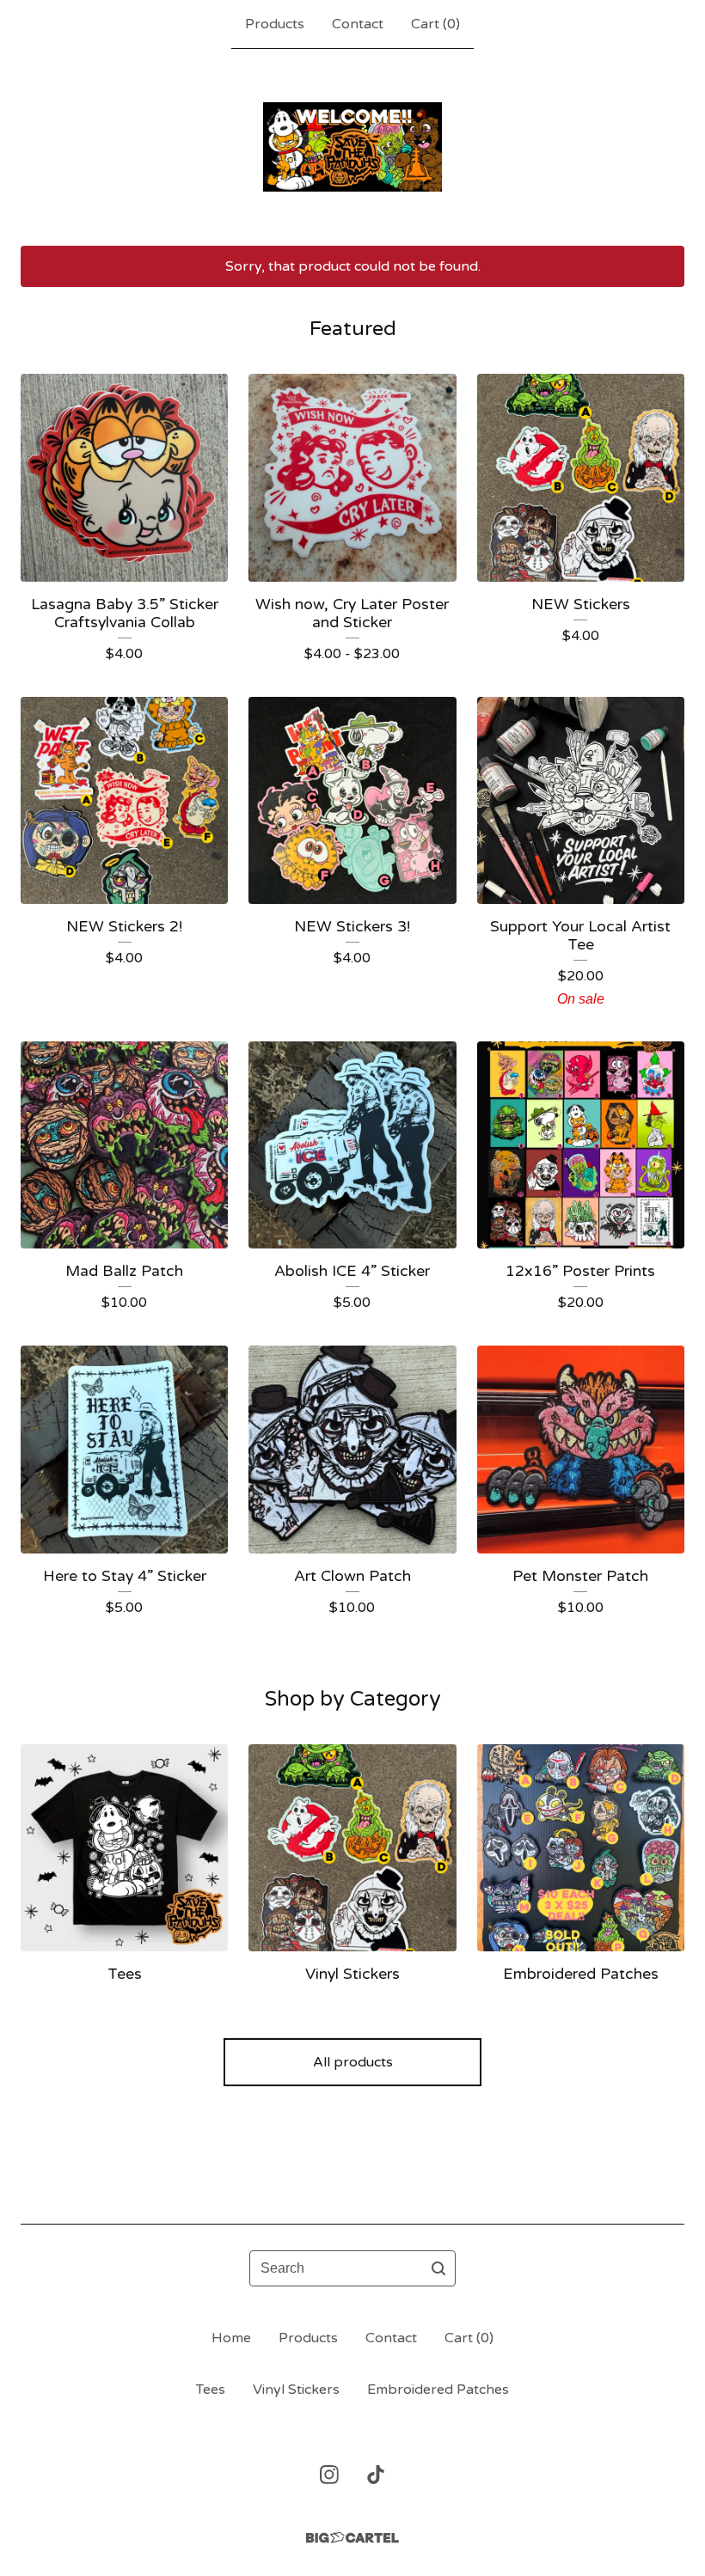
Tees (211, 2390)
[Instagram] (329, 2475)
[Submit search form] (438, 2268)
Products (275, 24)
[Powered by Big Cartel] (352, 2538)
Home (231, 2338)
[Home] (352, 147)
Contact (358, 24)
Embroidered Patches (438, 2390)
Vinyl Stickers (296, 2390)
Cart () (435, 24)
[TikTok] (376, 2475)
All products (353, 2062)
